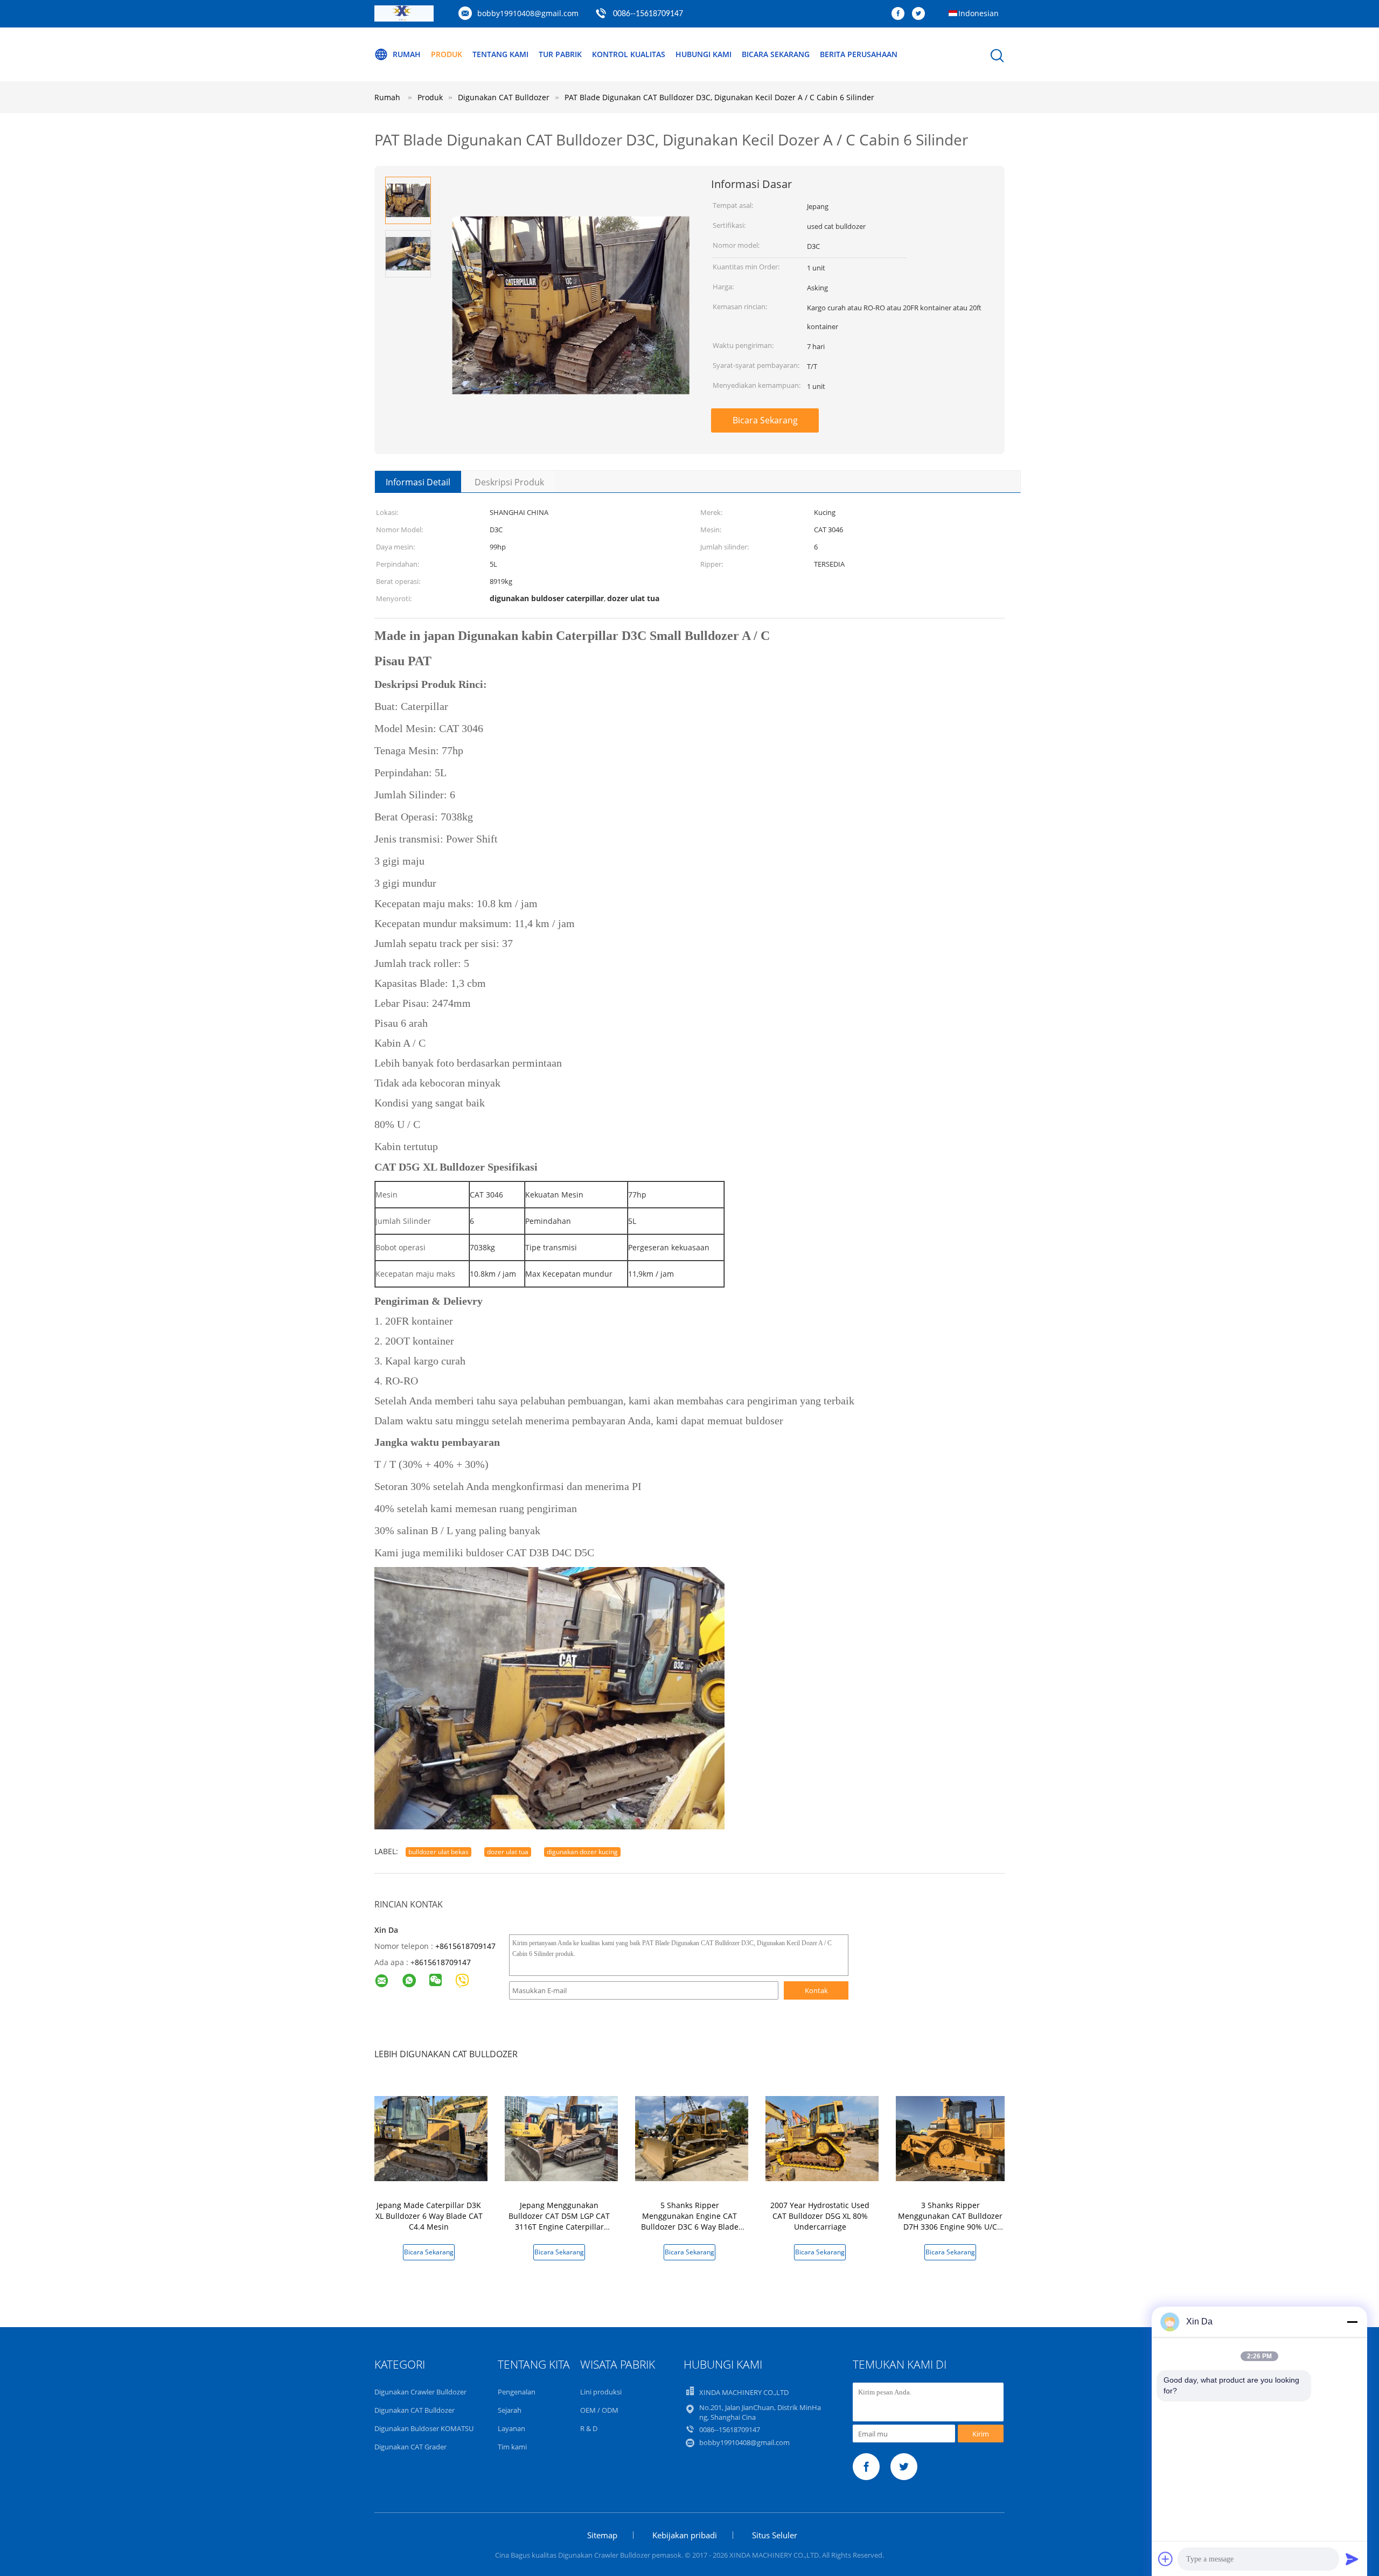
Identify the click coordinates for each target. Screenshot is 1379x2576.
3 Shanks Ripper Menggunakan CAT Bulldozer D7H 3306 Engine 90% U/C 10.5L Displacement (950, 2221)
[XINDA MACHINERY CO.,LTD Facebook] (901, 14)
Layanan (511, 2428)
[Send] (1352, 2559)
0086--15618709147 (648, 14)
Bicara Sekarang (776, 54)
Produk (447, 54)
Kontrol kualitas (629, 54)
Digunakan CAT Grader (410, 2447)
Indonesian (978, 13)
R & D (589, 2428)
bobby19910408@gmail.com (528, 13)
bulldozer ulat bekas (438, 1852)
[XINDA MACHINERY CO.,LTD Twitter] (921, 14)
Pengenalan (517, 2392)
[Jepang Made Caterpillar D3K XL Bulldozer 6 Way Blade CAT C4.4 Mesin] (431, 2138)
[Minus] (1352, 2322)
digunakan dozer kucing (582, 1852)
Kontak (816, 1990)
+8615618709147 (465, 1946)
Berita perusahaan (859, 54)
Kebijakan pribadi (685, 2535)
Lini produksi (601, 2392)
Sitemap (602, 2535)
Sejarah (510, 2410)
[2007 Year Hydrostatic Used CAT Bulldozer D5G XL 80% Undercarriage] (822, 2138)
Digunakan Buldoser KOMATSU (424, 2428)
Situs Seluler (775, 2535)
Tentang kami (500, 54)
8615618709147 (443, 1962)
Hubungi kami (704, 54)
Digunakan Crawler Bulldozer (420, 2392)
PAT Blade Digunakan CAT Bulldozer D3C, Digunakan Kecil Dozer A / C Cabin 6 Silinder (719, 97)
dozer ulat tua (508, 1852)
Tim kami (512, 2447)
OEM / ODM (599, 2410)
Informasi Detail (418, 482)
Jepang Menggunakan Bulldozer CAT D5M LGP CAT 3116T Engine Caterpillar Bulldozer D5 (559, 2221)
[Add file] (1166, 2559)
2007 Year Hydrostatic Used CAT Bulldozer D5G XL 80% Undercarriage (820, 2216)
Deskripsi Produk (509, 482)
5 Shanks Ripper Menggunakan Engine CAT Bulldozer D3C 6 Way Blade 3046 (690, 2221)
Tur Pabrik (560, 54)
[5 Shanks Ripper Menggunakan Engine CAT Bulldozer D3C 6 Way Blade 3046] (692, 2138)
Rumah (407, 54)
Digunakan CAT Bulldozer (415, 2410)
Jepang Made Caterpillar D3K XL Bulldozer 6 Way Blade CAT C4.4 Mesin (429, 2216)
